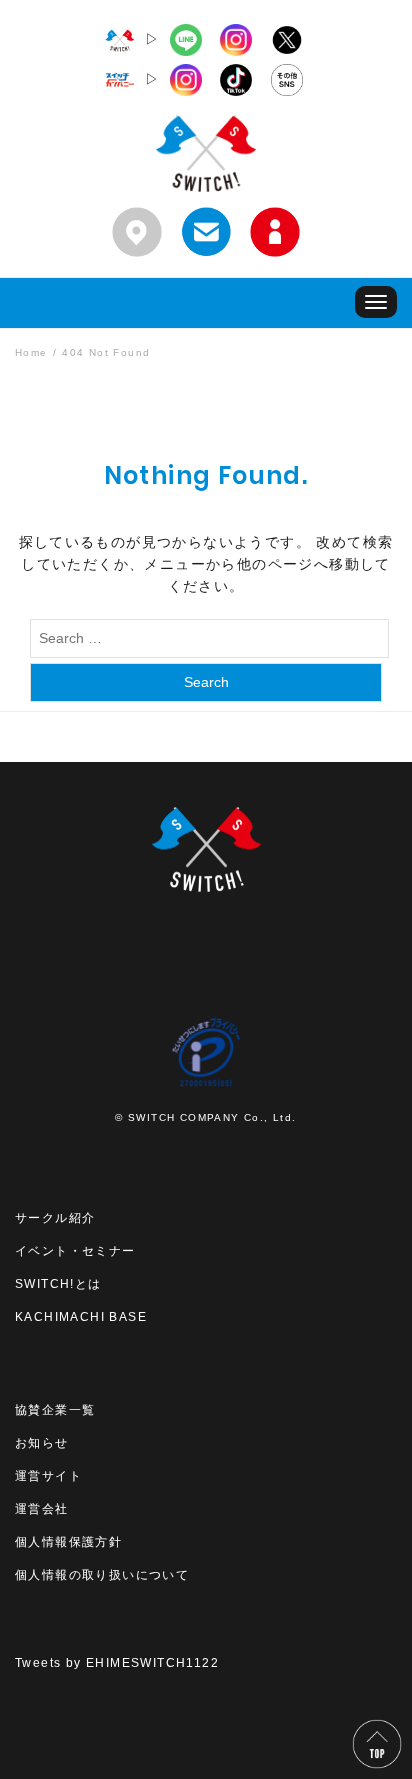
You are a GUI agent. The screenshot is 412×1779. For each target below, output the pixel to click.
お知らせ (42, 1443)
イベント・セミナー (75, 1251)
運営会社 (42, 1509)
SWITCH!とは (58, 1284)
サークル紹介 (55, 1218)
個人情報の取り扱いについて (102, 1575)
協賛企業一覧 (55, 1410)
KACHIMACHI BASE (81, 1317)
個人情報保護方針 (68, 1542)
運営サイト (48, 1476)
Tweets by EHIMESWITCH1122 (117, 1663)
